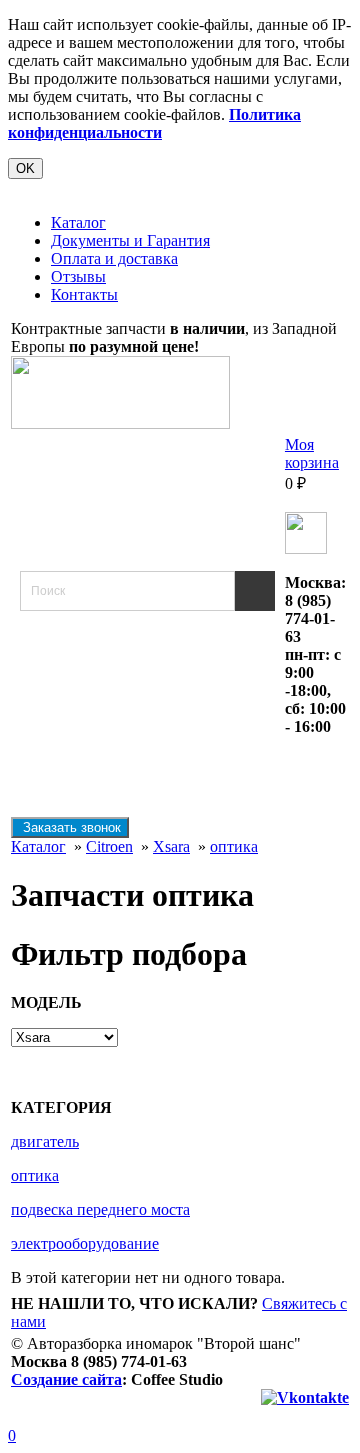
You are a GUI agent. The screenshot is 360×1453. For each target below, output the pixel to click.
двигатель (45, 1141)
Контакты (84, 294)
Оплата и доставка (114, 258)
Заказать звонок (70, 827)
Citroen (109, 846)
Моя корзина (312, 453)
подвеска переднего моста (100, 1209)
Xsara (171, 846)
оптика (234, 846)
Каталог (78, 222)
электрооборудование (85, 1243)
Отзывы (78, 276)
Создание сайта (66, 1379)
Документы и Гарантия (130, 240)
